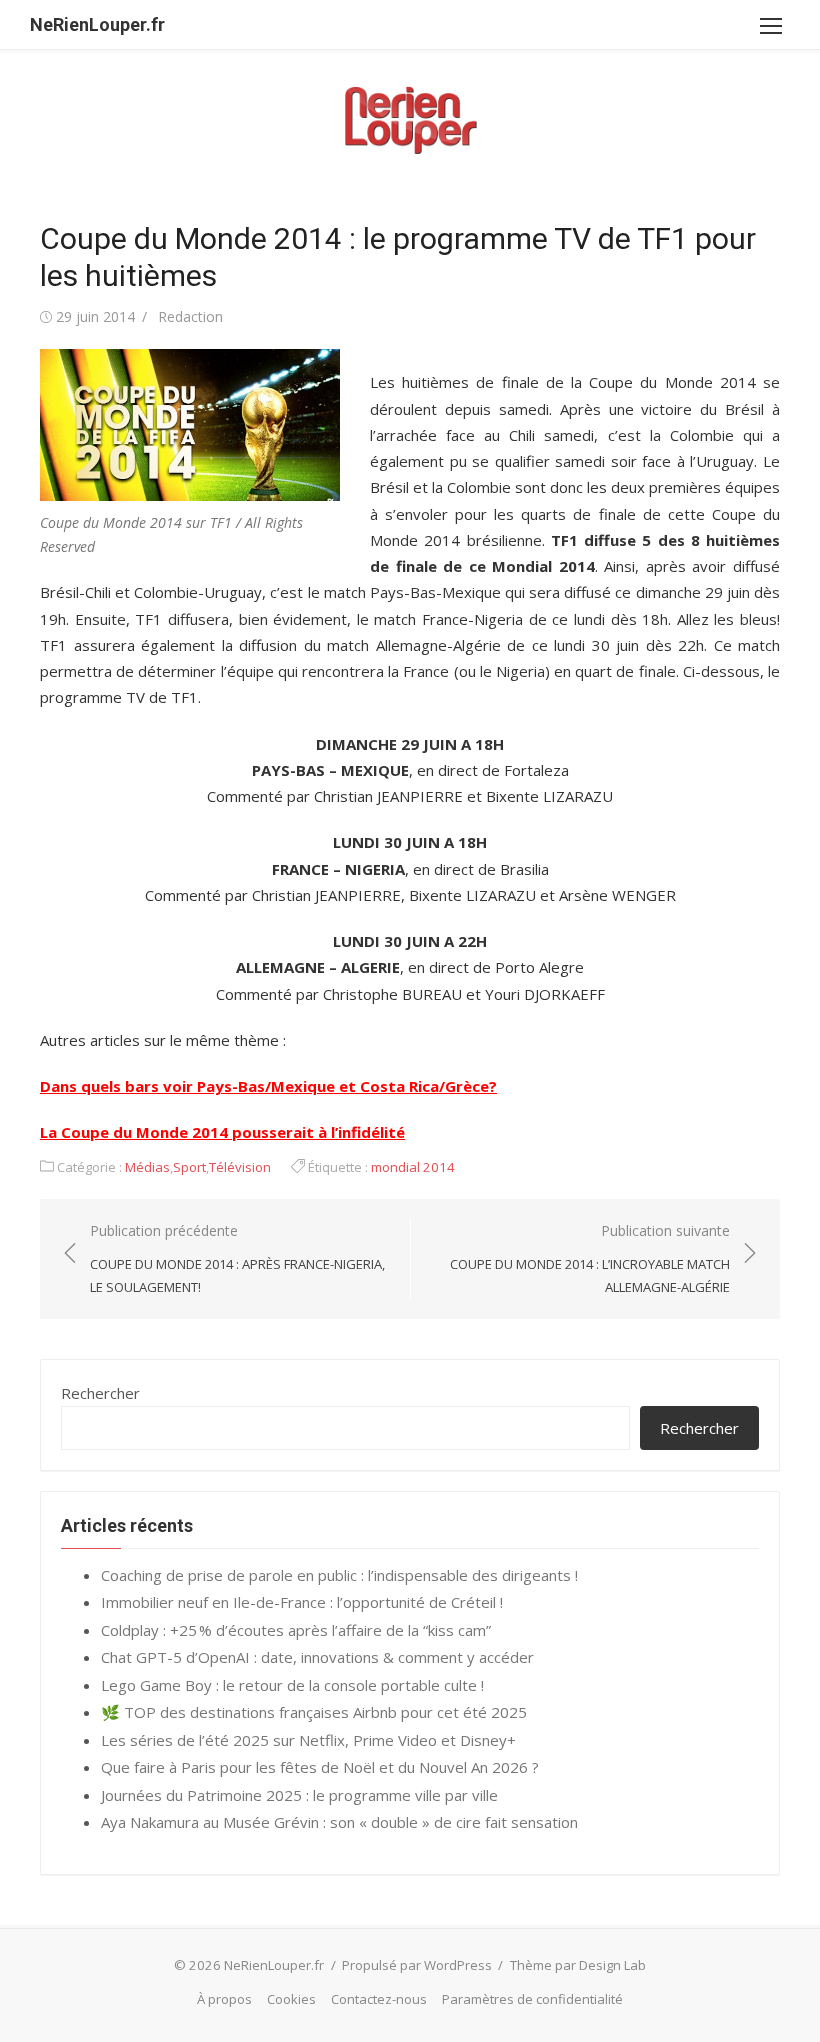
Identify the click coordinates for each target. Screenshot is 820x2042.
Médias (147, 1167)
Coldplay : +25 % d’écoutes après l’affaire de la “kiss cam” (296, 1630)
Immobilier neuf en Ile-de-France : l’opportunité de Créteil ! (302, 1602)
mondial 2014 (413, 1167)
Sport (189, 1167)
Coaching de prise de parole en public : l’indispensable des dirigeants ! (339, 1575)
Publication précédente (237, 1258)
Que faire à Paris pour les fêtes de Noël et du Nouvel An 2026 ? (320, 1767)
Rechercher (100, 1393)
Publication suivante (590, 1258)
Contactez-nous (379, 1999)
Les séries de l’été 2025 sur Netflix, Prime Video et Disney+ (308, 1740)
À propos (224, 1999)
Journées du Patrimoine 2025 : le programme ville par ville (299, 1795)
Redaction (190, 316)
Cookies (291, 1999)
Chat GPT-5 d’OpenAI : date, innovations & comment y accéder (317, 1657)
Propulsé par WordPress (417, 1965)
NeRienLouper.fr (97, 24)
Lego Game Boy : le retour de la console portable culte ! (292, 1685)
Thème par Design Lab (578, 1965)
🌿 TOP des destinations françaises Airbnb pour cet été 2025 (314, 1712)
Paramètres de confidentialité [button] (532, 1999)
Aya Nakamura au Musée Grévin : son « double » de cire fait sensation (339, 1822)
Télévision (240, 1167)
